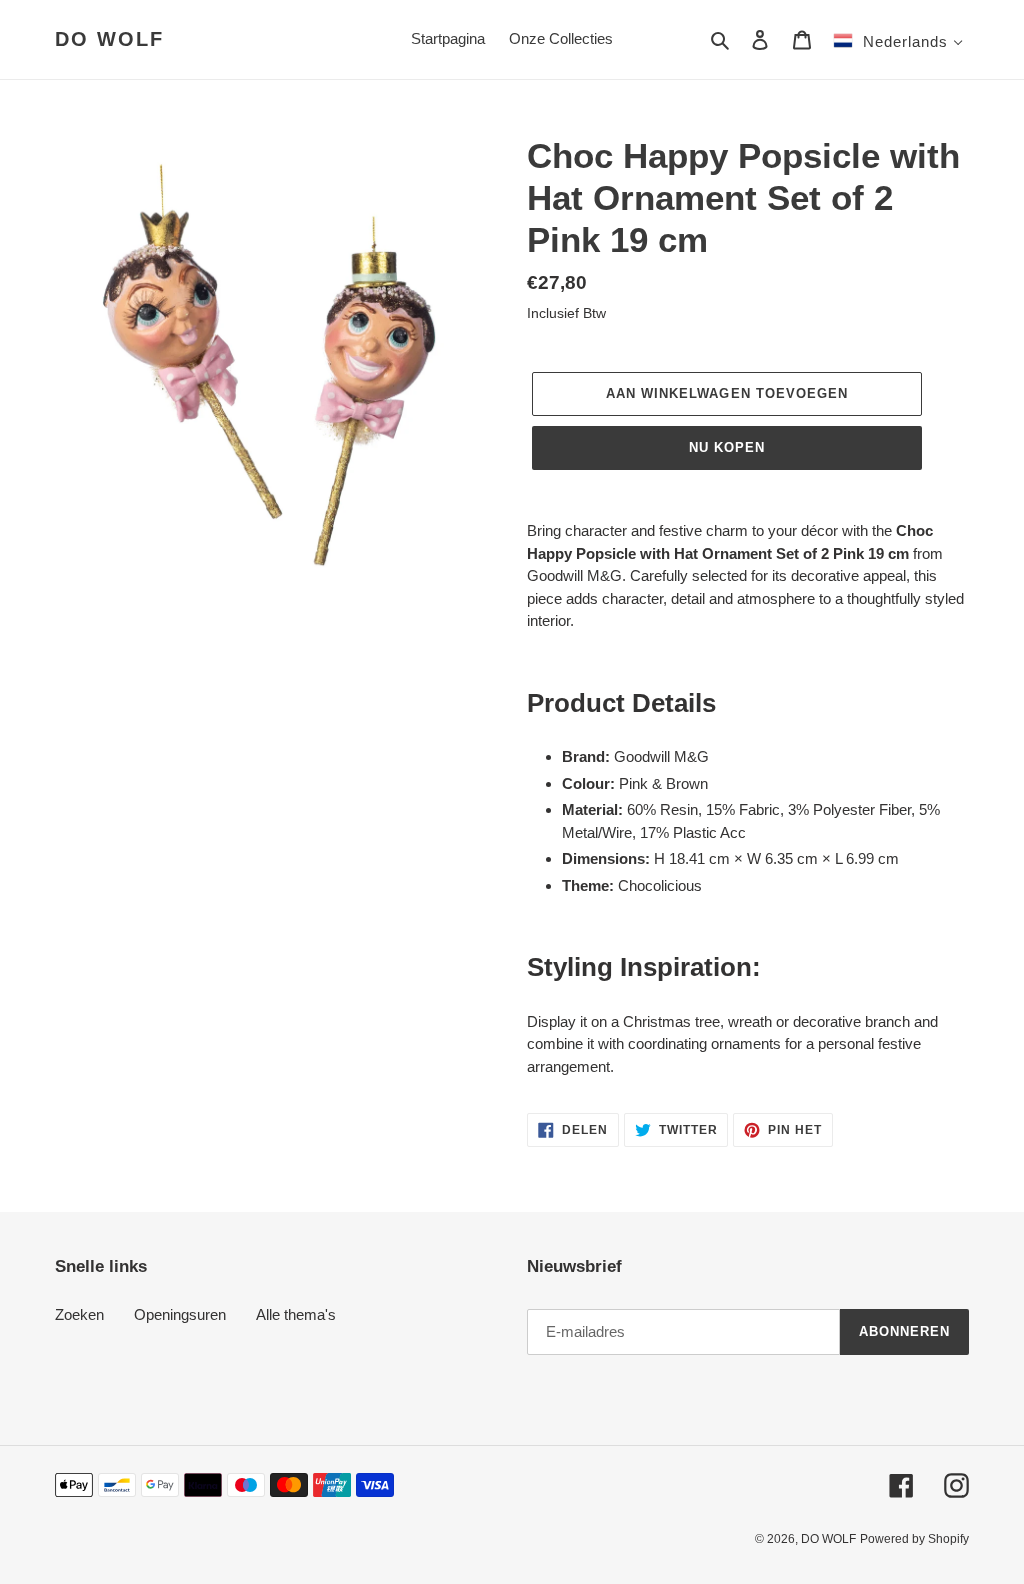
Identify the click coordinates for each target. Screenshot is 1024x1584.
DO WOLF (109, 39)
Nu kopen (727, 447)
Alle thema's (296, 1314)
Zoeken (79, 1314)
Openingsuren (180, 1314)
